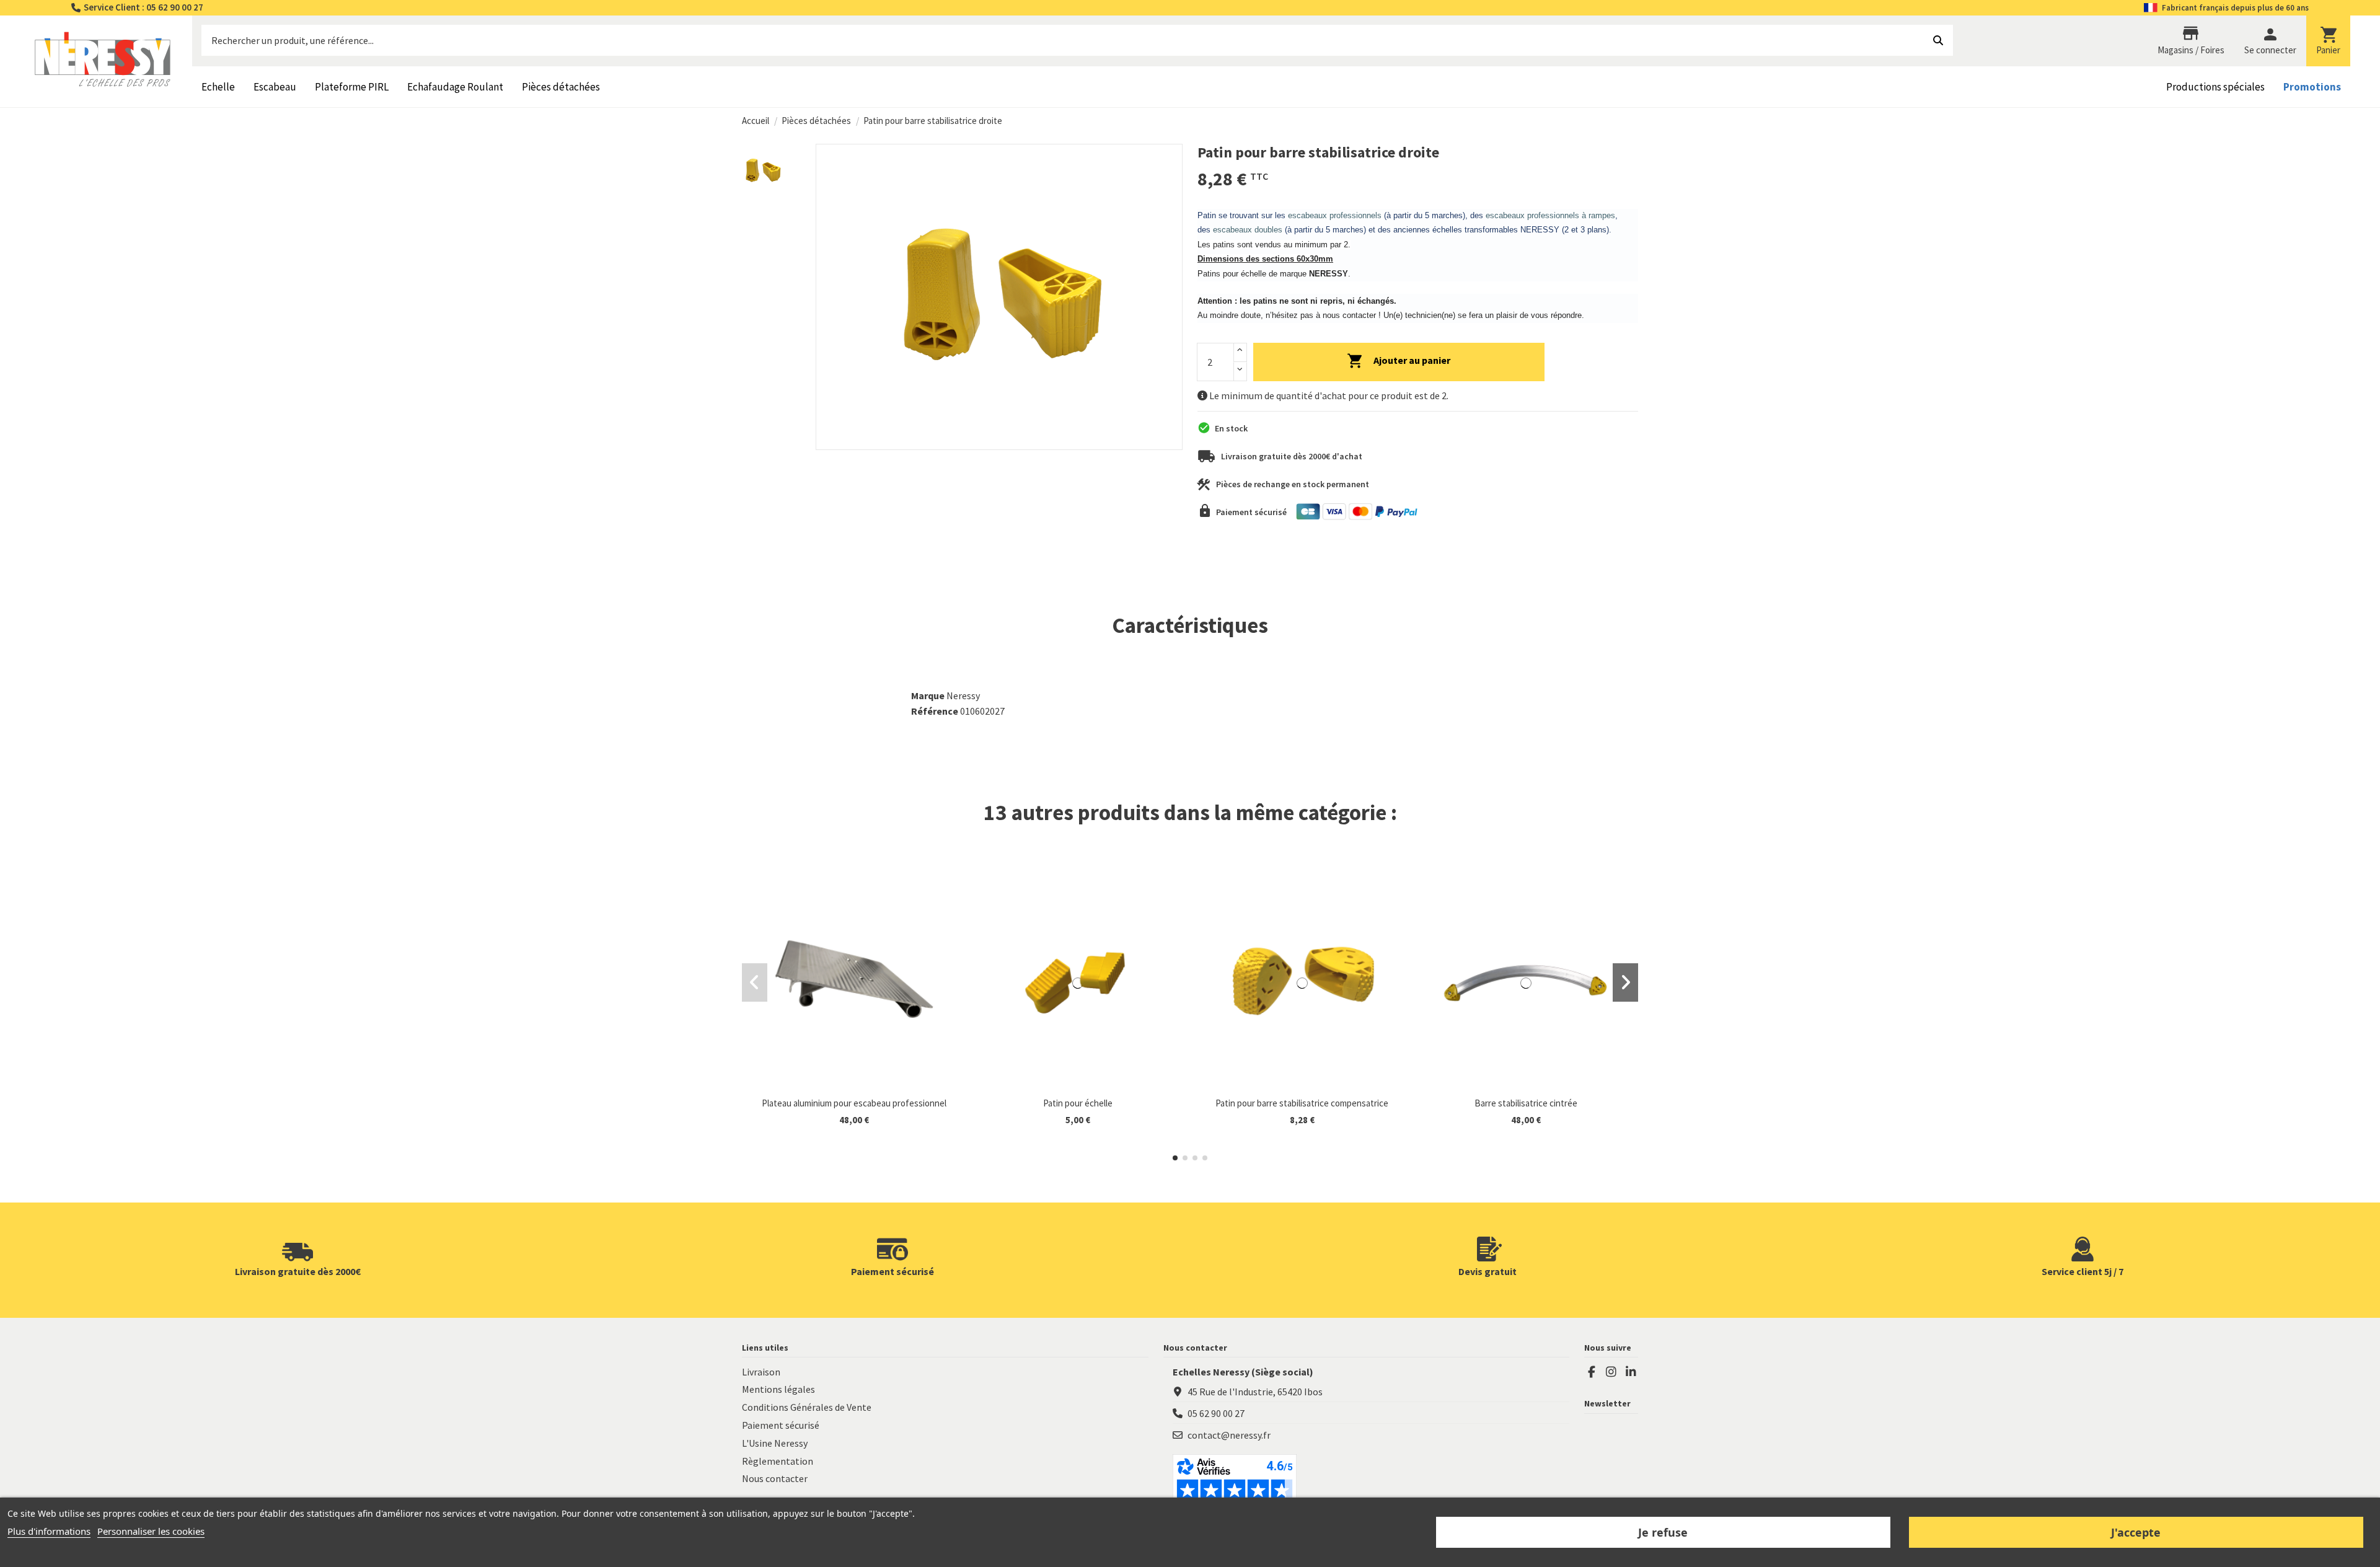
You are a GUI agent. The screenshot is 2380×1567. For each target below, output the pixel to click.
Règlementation (778, 1461)
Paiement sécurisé (781, 1425)
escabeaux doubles (1248, 230)
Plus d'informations (49, 1531)
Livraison (761, 1372)
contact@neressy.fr (1229, 1435)
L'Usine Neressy (775, 1443)
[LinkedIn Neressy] (1631, 1372)
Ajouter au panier (1412, 360)
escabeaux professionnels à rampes (1550, 215)
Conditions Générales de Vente (807, 1407)
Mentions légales (778, 1389)
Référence (935, 711)
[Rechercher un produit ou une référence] (1938, 40)
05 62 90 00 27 (1216, 1413)
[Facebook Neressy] (1592, 1372)
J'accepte (2136, 1532)
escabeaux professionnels (1335, 215)
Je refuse (1663, 1532)
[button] (1175, 1158)
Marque (928, 695)
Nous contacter (775, 1478)
